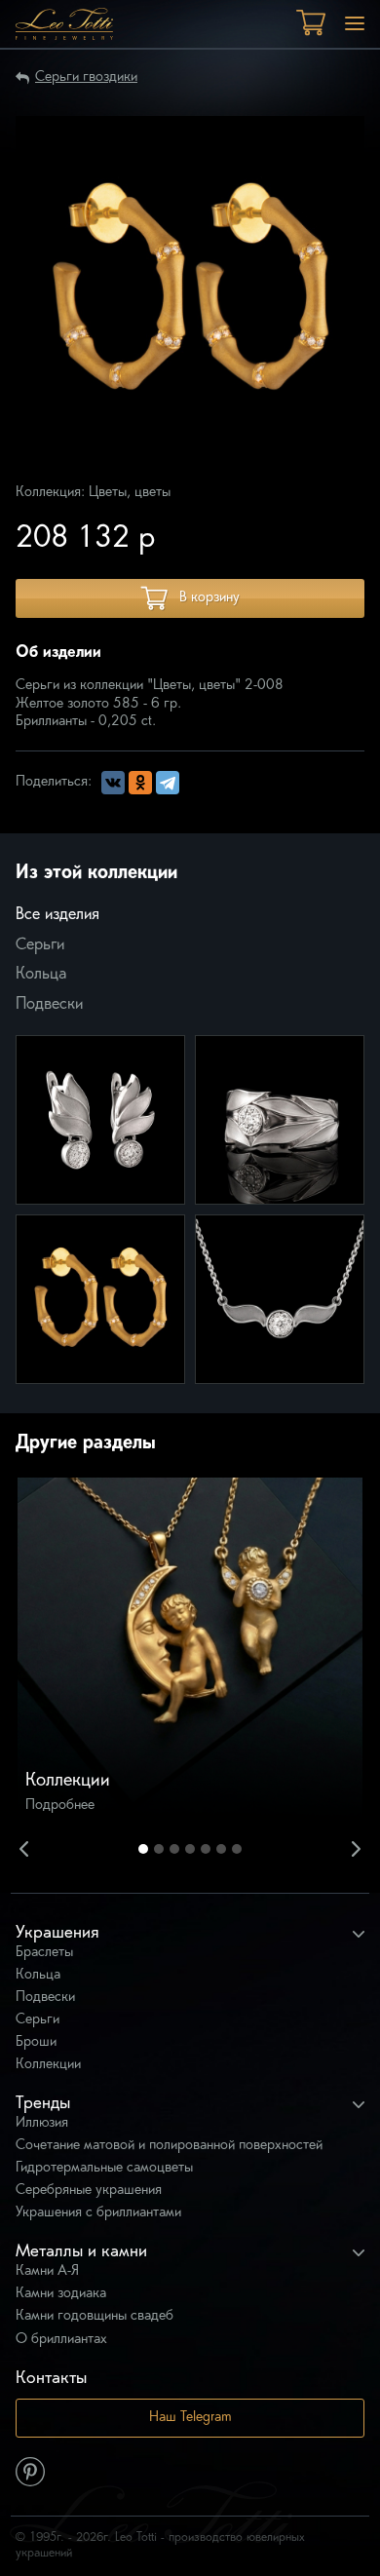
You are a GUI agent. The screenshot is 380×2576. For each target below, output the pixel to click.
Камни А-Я (47, 2271)
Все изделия (57, 915)
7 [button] (237, 1849)
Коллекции (48, 2065)
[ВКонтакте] (113, 783)
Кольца (41, 975)
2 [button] (159, 1849)
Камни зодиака (61, 2294)
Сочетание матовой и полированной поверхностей (169, 2146)
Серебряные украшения (89, 2191)
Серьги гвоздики (86, 77)
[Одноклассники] (140, 783)
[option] (190, 1650)
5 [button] (206, 1849)
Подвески (49, 1005)
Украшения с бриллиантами (98, 2213)
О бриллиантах (61, 2340)
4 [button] (190, 1849)
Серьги (40, 945)
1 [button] (143, 1849)
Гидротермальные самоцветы (104, 2168)
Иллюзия (42, 2123)
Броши (36, 2042)
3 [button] (174, 1849)
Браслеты (44, 1953)
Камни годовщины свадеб (95, 2316)
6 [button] (221, 1849)
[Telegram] (168, 783)
